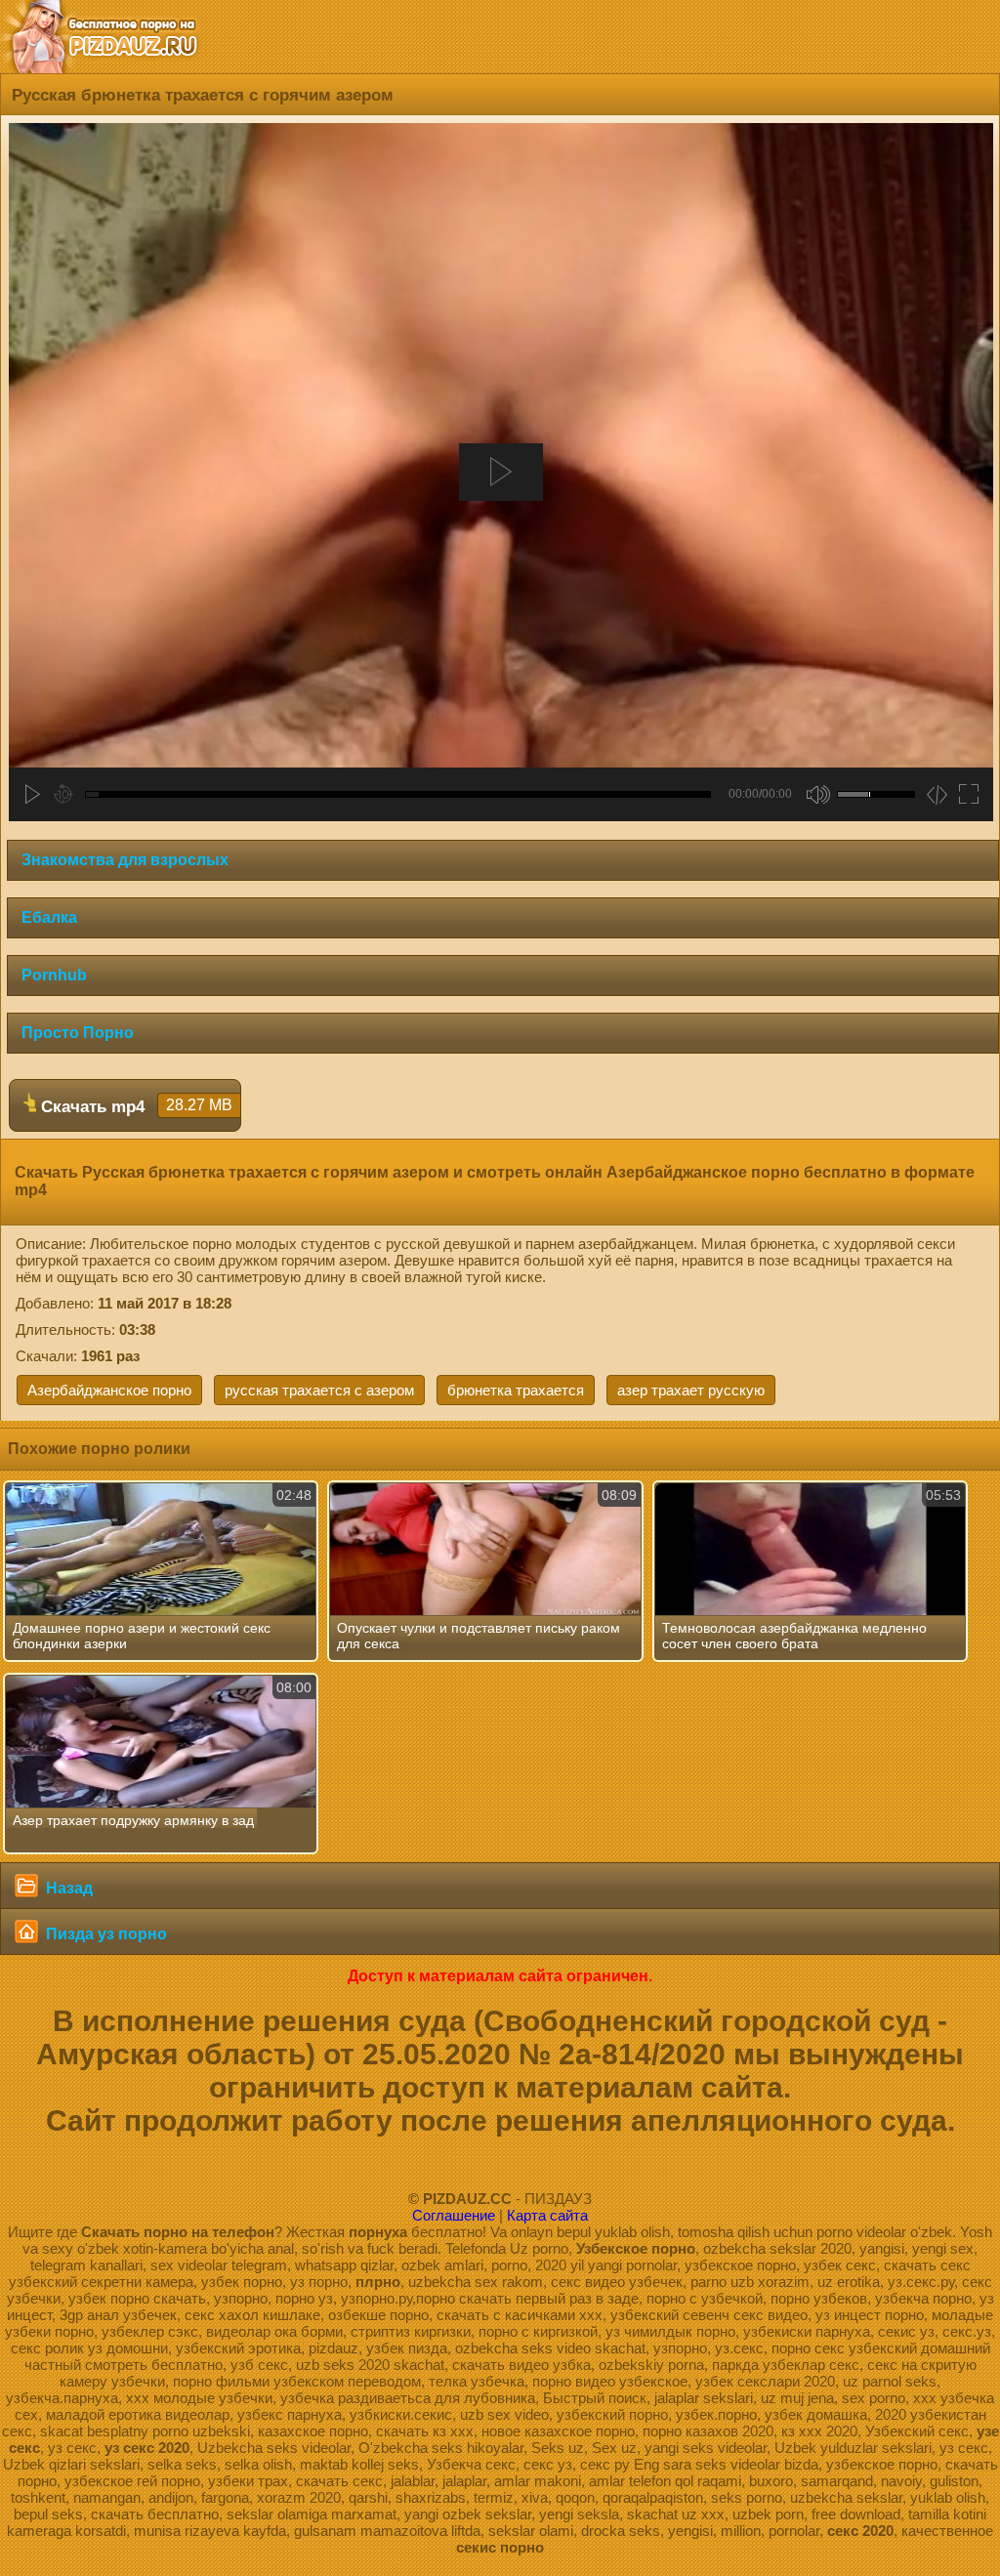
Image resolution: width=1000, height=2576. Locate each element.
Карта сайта (547, 2215)
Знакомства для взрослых (125, 860)
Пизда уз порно (104, 1934)
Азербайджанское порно (109, 1390)
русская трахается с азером (319, 1390)
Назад (67, 1888)
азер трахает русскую (691, 1390)
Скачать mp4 (134, 1106)
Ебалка (49, 917)
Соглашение (454, 2215)
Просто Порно (78, 1033)
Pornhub (54, 975)
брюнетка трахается (516, 1390)
